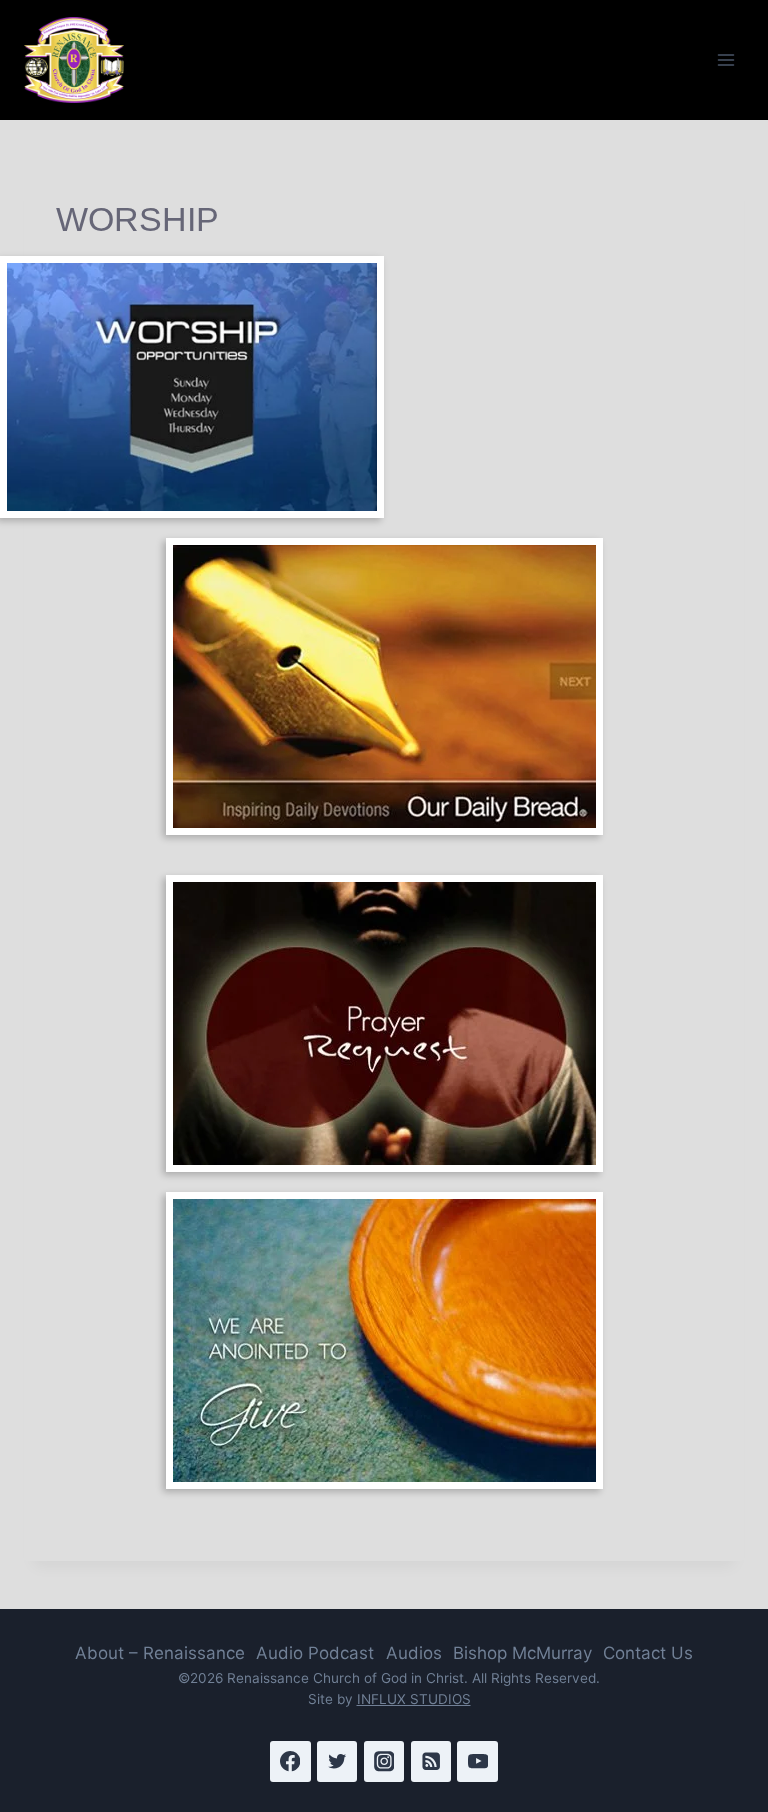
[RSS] (431, 1761)
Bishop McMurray (522, 1653)
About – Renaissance (160, 1653)
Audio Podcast (315, 1653)
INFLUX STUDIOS (414, 1699)
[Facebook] (290, 1761)
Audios (414, 1653)
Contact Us (648, 1653)
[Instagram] (384, 1761)
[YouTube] (477, 1761)
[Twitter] (337, 1761)
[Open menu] (725, 59)
